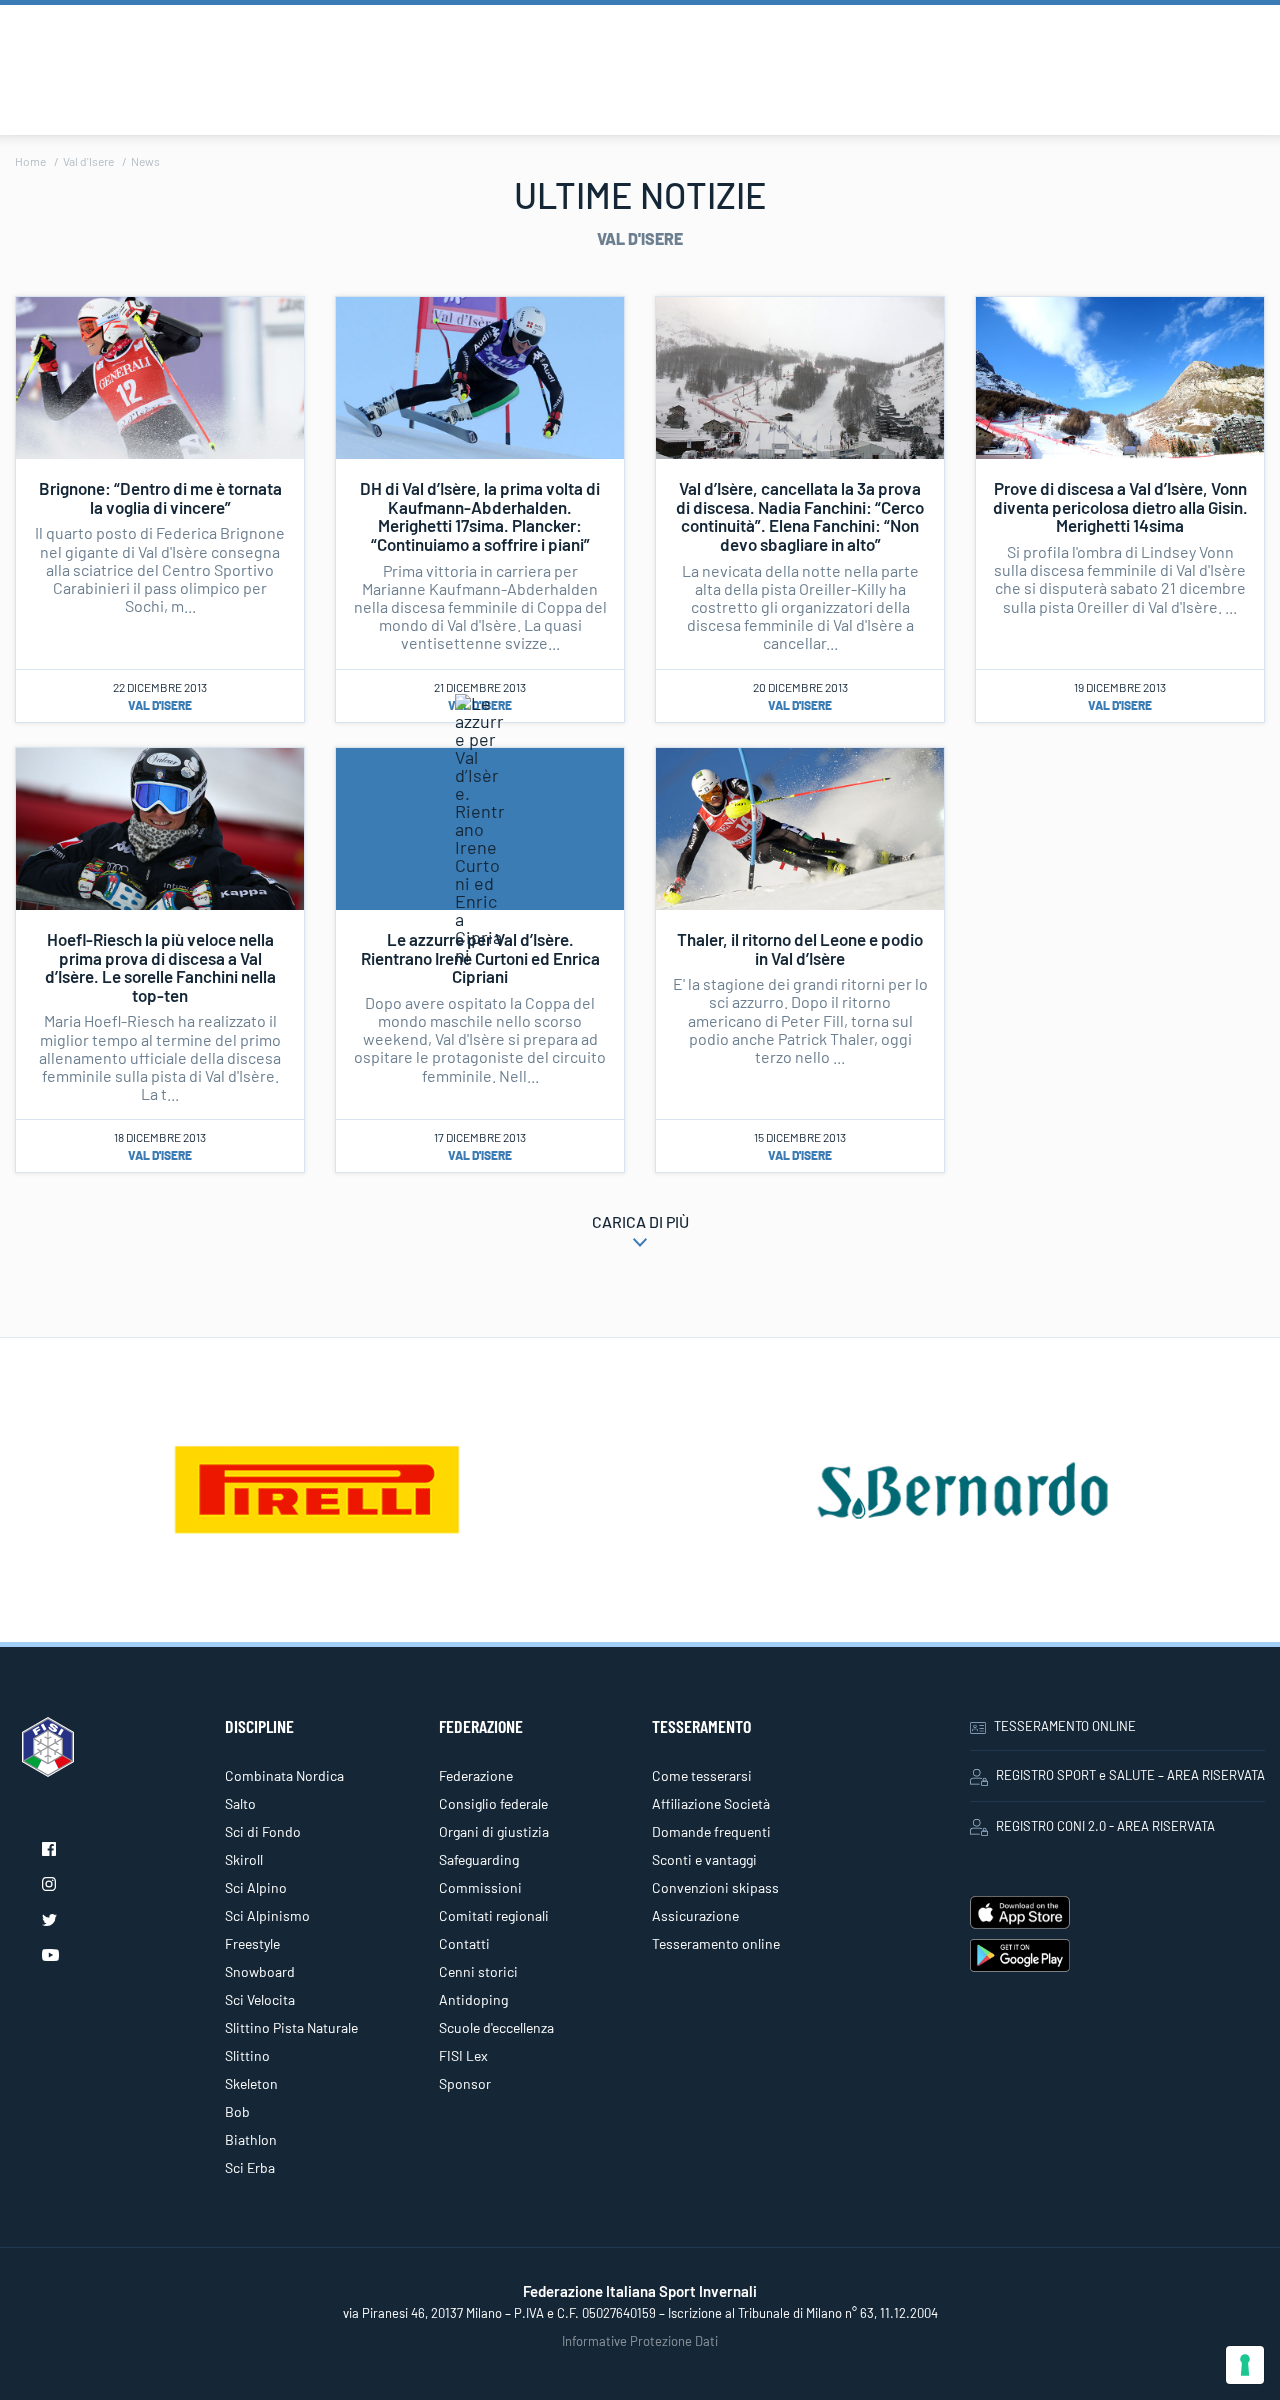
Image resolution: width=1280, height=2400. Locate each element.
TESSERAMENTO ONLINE (1065, 1726)
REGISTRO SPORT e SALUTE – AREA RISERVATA (1130, 1775)
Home (30, 161)
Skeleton (251, 2083)
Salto (240, 1803)
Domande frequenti (711, 1831)
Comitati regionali (494, 1915)
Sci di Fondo (263, 1831)
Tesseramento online (716, 1943)
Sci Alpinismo (267, 1915)
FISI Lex (463, 2055)
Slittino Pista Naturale (291, 2027)
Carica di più (640, 1221)
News (145, 161)
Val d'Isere (88, 161)
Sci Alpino (256, 1887)
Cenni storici (478, 1971)
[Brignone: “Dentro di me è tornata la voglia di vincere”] (160, 376)
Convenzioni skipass (715, 1887)
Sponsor (465, 2083)
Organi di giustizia (494, 1831)
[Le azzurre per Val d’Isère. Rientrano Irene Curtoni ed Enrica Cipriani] (480, 826)
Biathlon (251, 2139)
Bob (237, 2111)
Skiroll (244, 1859)
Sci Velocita (260, 1999)
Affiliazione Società (711, 1803)
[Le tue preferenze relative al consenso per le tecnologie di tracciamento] (1245, 2365)
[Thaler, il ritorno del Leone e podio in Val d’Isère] (800, 826)
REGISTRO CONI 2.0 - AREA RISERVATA (1105, 1826)
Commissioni (480, 1887)
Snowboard (260, 1971)
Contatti (464, 1943)
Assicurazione (695, 1915)
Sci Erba (250, 2167)
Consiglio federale (493, 1803)
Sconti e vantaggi (704, 1859)
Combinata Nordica (284, 1775)
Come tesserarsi (702, 1775)
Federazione (476, 1775)
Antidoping (473, 1999)
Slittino (247, 2055)
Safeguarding (479, 1859)
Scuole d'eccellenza (496, 2027)
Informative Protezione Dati (640, 2341)
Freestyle (252, 1943)
